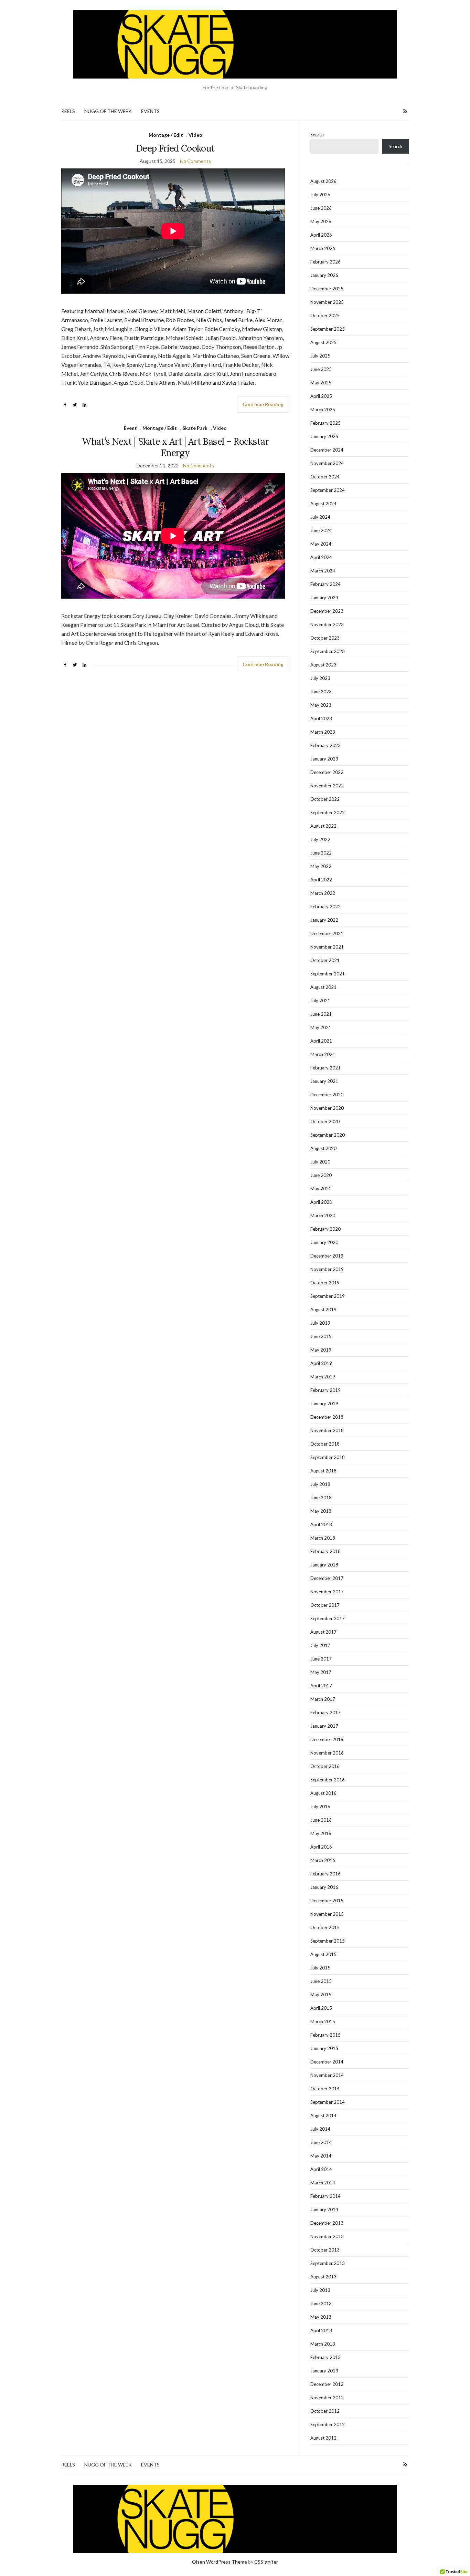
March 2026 (323, 248)
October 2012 (325, 2411)
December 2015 (327, 1901)
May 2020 (321, 1189)
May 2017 (321, 1672)
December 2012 (327, 2384)
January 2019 (324, 1404)
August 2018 (323, 1471)
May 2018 (321, 1511)
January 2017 (324, 1726)
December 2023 (327, 611)
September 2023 (328, 651)
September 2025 (328, 329)
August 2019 (323, 1310)
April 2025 (321, 396)
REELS (68, 111)
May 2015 (321, 1995)
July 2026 (320, 195)
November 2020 (327, 1108)
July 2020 (320, 1162)
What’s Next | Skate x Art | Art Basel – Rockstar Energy (175, 447)
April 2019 (321, 1363)
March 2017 (323, 1699)
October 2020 (325, 1121)
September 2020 (328, 1135)
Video (195, 135)
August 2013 (323, 2277)
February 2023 (325, 745)
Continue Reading (263, 404)
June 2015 (321, 1981)
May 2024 (321, 544)
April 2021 (321, 1041)
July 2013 (320, 2290)
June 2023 (321, 692)
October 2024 (325, 477)
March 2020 (323, 1215)
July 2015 (320, 1968)
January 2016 (324, 1887)
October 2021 (325, 960)
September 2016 (328, 1780)
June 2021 (321, 1014)
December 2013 (327, 2223)
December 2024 (327, 450)
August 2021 (323, 987)
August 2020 (323, 1148)
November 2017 (327, 1592)
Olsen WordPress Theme (220, 2562)
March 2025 (323, 410)
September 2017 (328, 1618)
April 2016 (321, 1847)
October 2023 (325, 638)
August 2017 (323, 1632)
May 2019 (321, 1350)
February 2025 (325, 423)
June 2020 (321, 1175)
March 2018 (323, 1538)
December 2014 (327, 2062)
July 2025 (320, 356)
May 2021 (321, 1027)
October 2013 (325, 2250)
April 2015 (321, 2008)
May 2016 (321, 1833)
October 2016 (325, 1766)
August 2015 (323, 1954)
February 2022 (325, 907)
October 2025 (325, 315)
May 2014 (321, 2156)
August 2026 (323, 181)
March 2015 (323, 2021)
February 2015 (325, 2035)
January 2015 (324, 2048)
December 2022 (327, 772)
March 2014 (323, 2183)
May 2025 (321, 383)
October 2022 (325, 799)
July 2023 (320, 678)
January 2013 (324, 2371)
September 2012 (328, 2424)
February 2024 (325, 584)
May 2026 (321, 221)
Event (130, 428)
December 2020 (327, 1095)
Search (317, 135)
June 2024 (321, 530)
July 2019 (320, 1323)
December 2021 (327, 933)
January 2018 (324, 1565)
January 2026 (324, 275)
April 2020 (321, 1202)
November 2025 (327, 302)
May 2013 (321, 2317)
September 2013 (328, 2263)
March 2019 (323, 1377)
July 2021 (320, 1001)
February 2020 (325, 1229)
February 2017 (325, 1713)
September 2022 (328, 813)
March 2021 (323, 1054)
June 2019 (321, 1336)
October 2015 (325, 1927)
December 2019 (327, 1256)
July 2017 (320, 1645)
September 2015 (328, 1941)
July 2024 (320, 517)
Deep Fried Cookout (175, 148)
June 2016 (321, 1820)
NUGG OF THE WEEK (108, 111)
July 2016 (320, 1807)
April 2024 (321, 557)
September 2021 (328, 974)
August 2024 (323, 504)
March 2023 (323, 732)
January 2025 (324, 436)
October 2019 (325, 1283)
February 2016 (325, 1874)
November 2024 (327, 463)
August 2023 (323, 665)
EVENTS (150, 111)
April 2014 (321, 2169)
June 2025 (321, 369)
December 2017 (327, 1578)
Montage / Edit (166, 135)
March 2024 (323, 571)
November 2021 (327, 947)
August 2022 (323, 826)
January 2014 (324, 2210)
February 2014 (325, 2196)
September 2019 (328, 1296)
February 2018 (325, 1551)
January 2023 (324, 759)
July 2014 (320, 2129)
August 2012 (323, 2438)
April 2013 (321, 2330)
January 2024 (324, 598)
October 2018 (325, 1444)
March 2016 (323, 1860)
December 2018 (327, 1417)
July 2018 (320, 1484)
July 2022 (320, 839)
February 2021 (325, 1068)
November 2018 (327, 1430)
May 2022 (321, 866)
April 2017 (321, 1686)
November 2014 (327, 2075)
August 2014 (323, 2115)
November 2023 (327, 624)
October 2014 (325, 2089)
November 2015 (327, 1914)
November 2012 (327, 2398)
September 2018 (328, 1457)
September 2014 (328, 2102)
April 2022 (321, 880)
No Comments (195, 161)
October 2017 (325, 1605)
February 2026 (325, 262)
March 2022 (323, 893)
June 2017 (321, 1659)
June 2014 (321, 2142)
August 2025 (323, 342)
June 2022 (321, 853)
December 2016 (327, 1739)
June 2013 (321, 2304)
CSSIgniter (266, 2562)
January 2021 (324, 1081)
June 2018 (321, 1498)
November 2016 (327, 1753)
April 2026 (321, 235)
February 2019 (325, 1390)
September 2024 (328, 490)
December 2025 (327, 289)
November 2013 (327, 2236)
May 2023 (321, 705)
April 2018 (321, 1524)
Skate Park (195, 428)
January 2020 (324, 1242)
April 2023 (321, 718)
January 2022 (324, 920)
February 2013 (325, 2357)
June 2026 (321, 208)
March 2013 (323, 2344)
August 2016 (323, 1793)
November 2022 (327, 786)
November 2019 (327, 1269)
